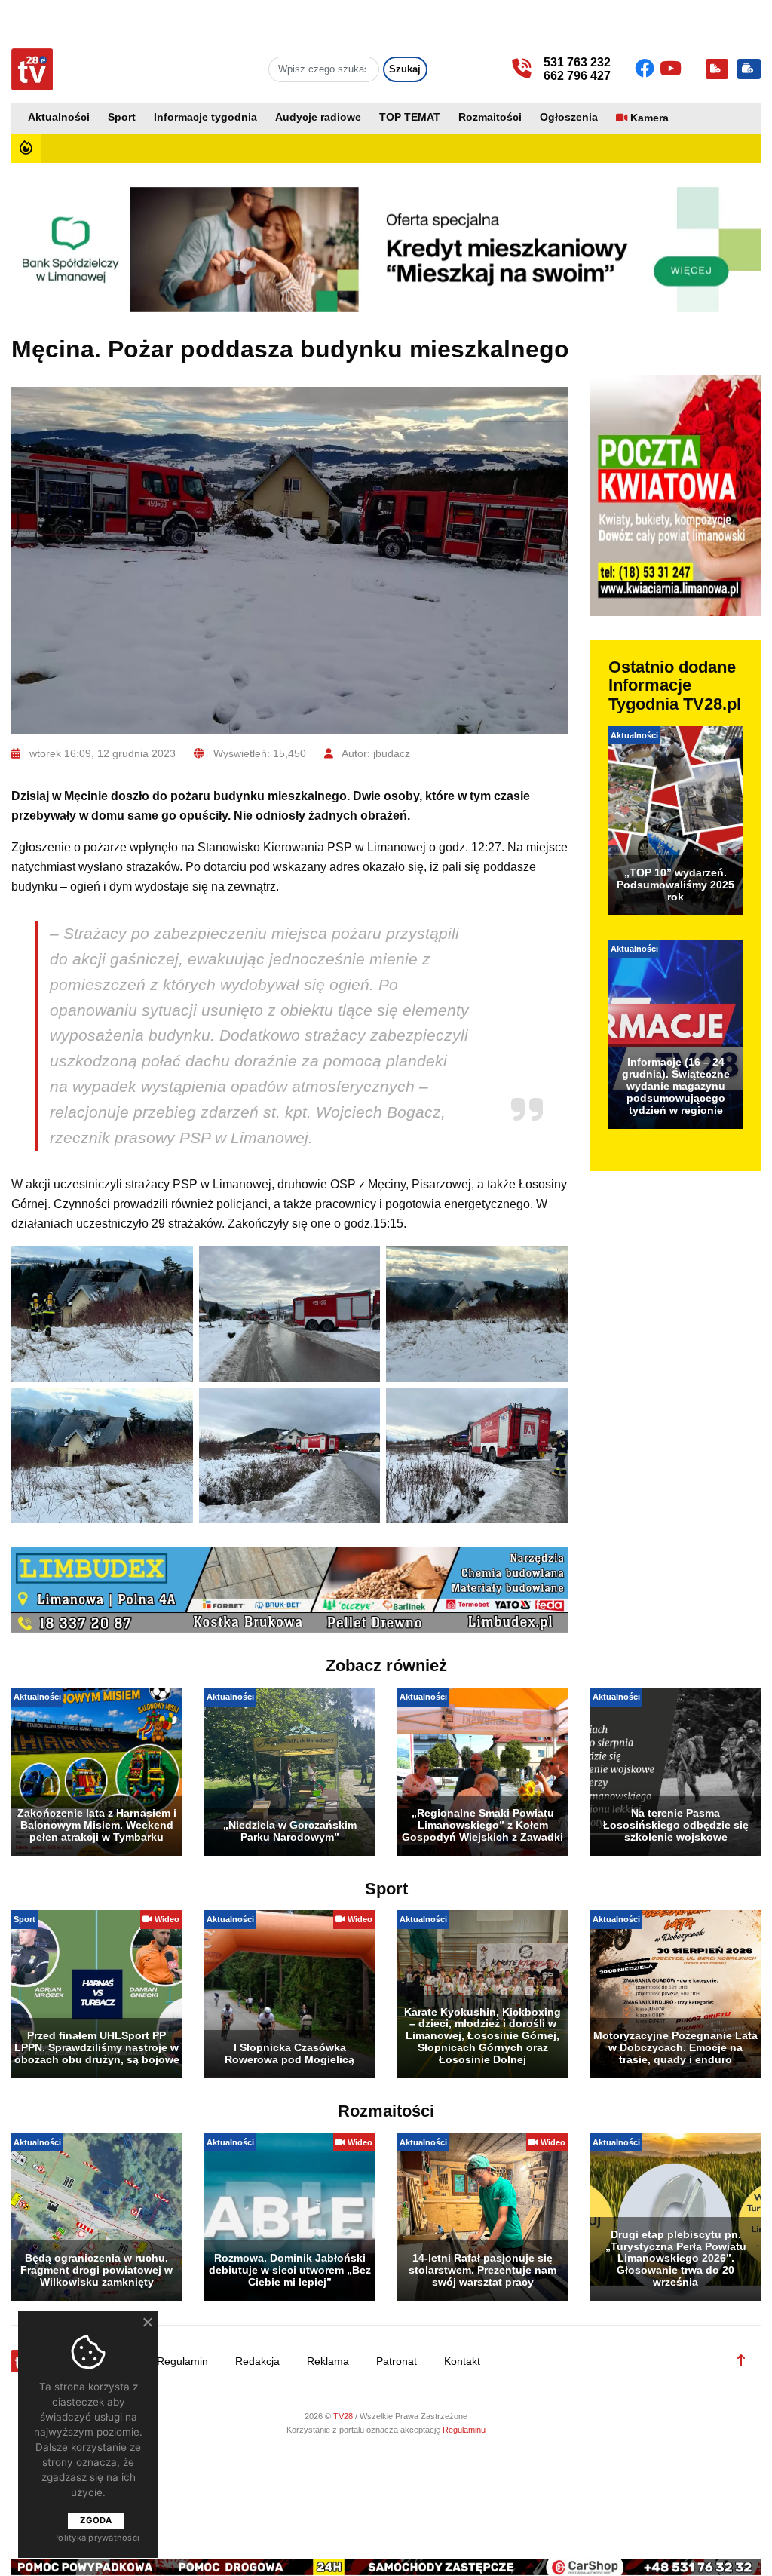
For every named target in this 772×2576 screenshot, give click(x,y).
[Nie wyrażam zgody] (147, 2322)
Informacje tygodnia (205, 117)
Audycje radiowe (318, 117)
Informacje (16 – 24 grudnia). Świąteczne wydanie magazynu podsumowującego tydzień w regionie (676, 1086)
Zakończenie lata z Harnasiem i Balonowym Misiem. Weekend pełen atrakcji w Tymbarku (97, 1825)
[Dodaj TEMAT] (717, 69)
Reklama (328, 2361)
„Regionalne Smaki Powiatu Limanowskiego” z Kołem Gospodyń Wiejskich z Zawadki (482, 1825)
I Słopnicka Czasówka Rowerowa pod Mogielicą (289, 2053)
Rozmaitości (490, 117)
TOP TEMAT (410, 117)
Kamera (649, 118)
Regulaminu (464, 2430)
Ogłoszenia (569, 117)
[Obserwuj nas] (647, 69)
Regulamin (182, 2361)
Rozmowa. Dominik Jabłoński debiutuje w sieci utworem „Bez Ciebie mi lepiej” (290, 2270)
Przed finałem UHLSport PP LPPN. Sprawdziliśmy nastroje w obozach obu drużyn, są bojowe (97, 2047)
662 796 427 (577, 76)
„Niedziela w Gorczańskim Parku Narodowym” (290, 1831)
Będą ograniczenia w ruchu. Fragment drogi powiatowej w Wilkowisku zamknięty (96, 2270)
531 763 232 (577, 62)
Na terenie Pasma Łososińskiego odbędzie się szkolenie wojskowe (676, 1825)
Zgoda (96, 2520)
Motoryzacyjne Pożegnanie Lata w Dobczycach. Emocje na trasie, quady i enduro (675, 2047)
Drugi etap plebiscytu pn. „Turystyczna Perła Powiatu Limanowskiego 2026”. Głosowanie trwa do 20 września (676, 2258)
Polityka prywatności (96, 2538)
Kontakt (462, 2361)
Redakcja (257, 2361)
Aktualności (59, 117)
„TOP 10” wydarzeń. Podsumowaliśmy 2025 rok (675, 885)
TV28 (344, 2416)
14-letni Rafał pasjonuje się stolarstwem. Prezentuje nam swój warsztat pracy (482, 2270)
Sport (122, 117)
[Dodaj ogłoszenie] (749, 69)
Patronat (397, 2361)
